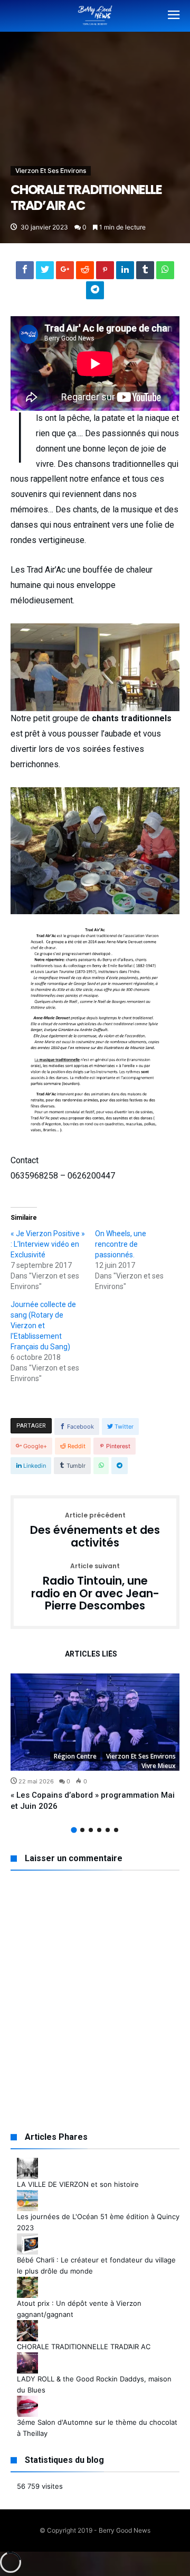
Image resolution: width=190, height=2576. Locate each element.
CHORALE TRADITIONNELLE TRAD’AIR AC (84, 2347)
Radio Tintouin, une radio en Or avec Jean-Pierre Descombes (95, 1588)
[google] (65, 273)
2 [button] (82, 1830)
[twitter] (45, 273)
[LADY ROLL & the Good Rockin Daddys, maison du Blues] (27, 2358)
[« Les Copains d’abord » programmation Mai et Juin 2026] (95, 1722)
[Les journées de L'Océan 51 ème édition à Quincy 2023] (27, 2195)
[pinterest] (105, 273)
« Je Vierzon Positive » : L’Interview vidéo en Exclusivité (48, 1244)
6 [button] (116, 1830)
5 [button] (108, 1830)
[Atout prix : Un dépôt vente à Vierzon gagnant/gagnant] (27, 2282)
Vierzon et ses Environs (51, 171)
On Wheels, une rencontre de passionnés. (121, 1244)
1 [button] (74, 1830)
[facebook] (25, 273)
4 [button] (99, 1830)
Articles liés (91, 1654)
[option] (95, 1743)
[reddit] (85, 273)
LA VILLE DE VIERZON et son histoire (78, 2184)
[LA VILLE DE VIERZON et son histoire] (27, 2163)
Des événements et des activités (95, 1530)
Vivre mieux (159, 1766)
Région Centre (75, 1756)
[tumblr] (145, 273)
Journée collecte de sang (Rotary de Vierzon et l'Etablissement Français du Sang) (43, 1326)
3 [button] (91, 1830)
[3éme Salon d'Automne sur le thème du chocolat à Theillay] (27, 2401)
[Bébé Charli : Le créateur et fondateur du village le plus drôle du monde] (27, 2239)
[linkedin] (125, 273)
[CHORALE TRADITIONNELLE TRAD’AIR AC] (27, 2325)
